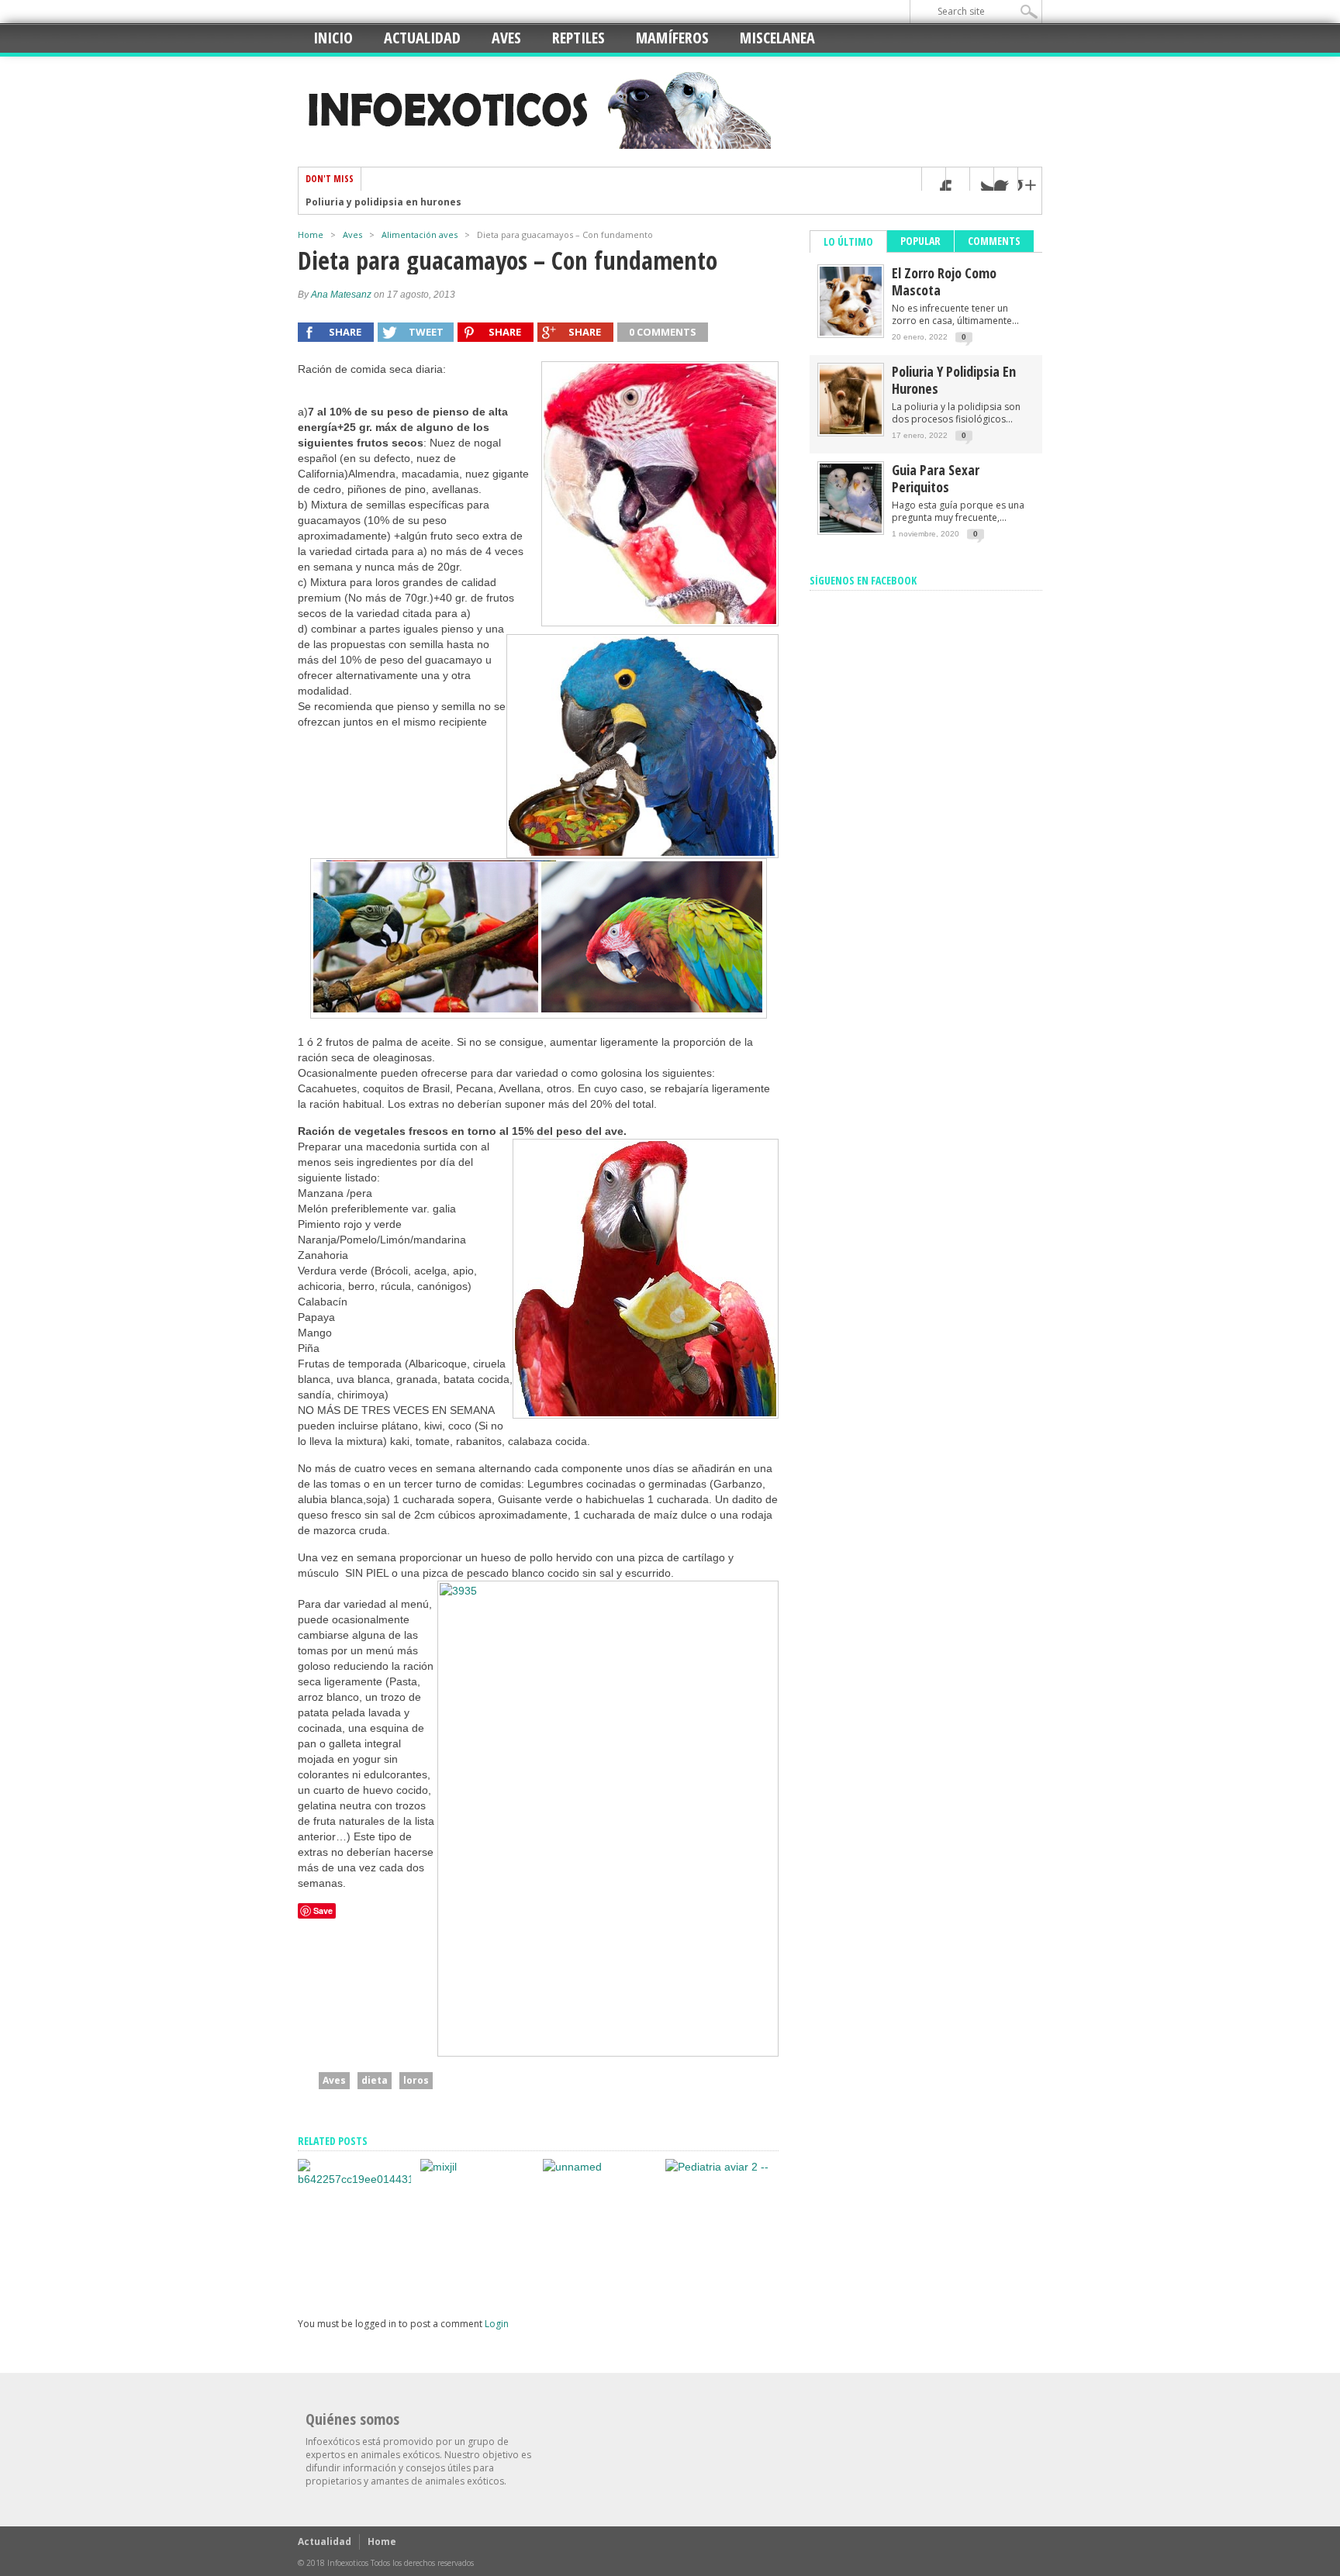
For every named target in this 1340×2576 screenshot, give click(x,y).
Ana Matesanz (341, 295)
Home (311, 234)
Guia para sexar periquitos (354, 2275)
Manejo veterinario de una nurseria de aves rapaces (714, 2259)
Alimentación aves (420, 234)
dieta (375, 2080)
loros (416, 2080)
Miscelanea (777, 38)
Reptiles (578, 38)
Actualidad (422, 38)
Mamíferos (672, 38)
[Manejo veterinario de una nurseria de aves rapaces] (717, 2167)
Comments (994, 241)
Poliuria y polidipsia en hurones (383, 202)
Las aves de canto (459, 2275)
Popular (920, 241)
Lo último (848, 241)
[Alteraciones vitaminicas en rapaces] (572, 2167)
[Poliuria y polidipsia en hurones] (851, 431)
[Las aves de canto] (439, 2167)
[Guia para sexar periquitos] (354, 2179)
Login (497, 2324)
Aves (506, 38)
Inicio (333, 38)
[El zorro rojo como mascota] (851, 332)
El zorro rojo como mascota (944, 281)
